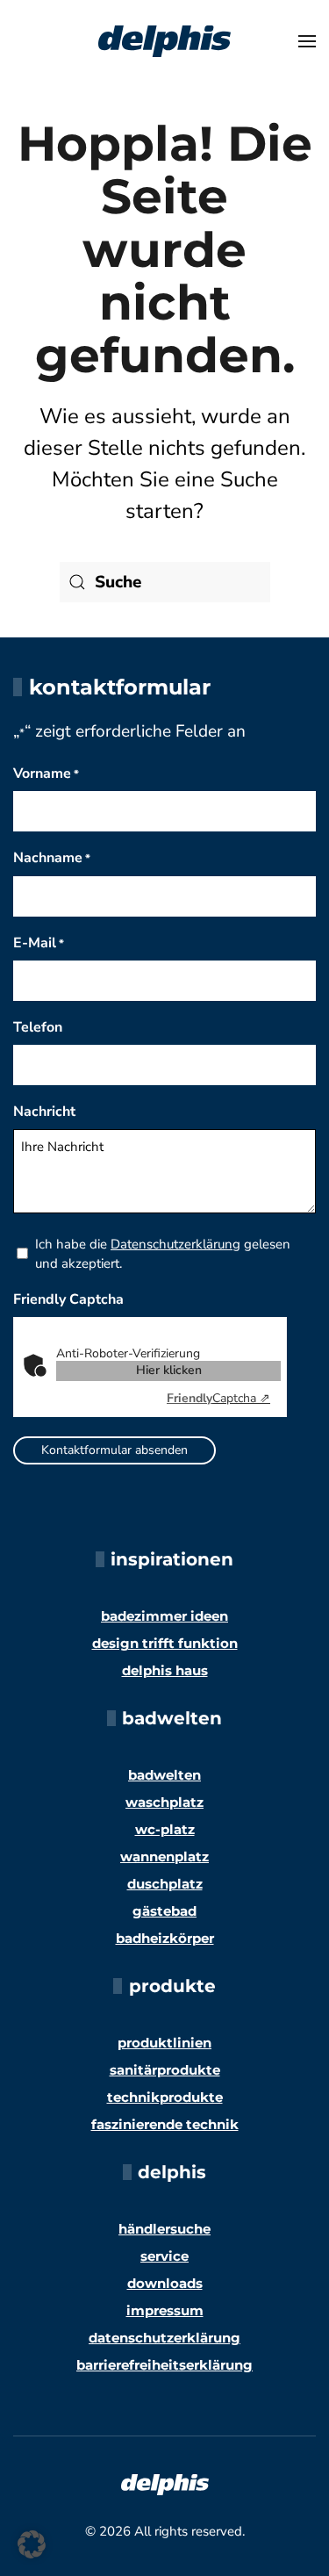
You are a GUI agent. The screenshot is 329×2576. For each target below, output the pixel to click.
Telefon (38, 1027)
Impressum (165, 2310)
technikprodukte (165, 2097)
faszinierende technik (165, 2124)
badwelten (164, 1775)
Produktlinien (164, 2043)
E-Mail (39, 943)
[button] (307, 41)
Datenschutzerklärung (175, 1244)
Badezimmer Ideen (164, 1616)
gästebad (164, 1911)
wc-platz (165, 1829)
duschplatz (165, 1884)
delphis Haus (165, 1670)
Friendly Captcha (68, 1299)
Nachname (52, 858)
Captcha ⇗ (218, 1398)
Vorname (46, 774)
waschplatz (164, 1802)
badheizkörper (165, 1938)
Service (164, 2256)
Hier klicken (169, 1370)
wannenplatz (164, 1856)
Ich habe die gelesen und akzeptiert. (163, 1254)
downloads (165, 2283)
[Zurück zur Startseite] (165, 41)
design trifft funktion (165, 1643)
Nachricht (44, 1112)
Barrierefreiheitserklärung (164, 2365)
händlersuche (164, 2229)
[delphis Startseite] (165, 2483)
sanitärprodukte (165, 2070)
